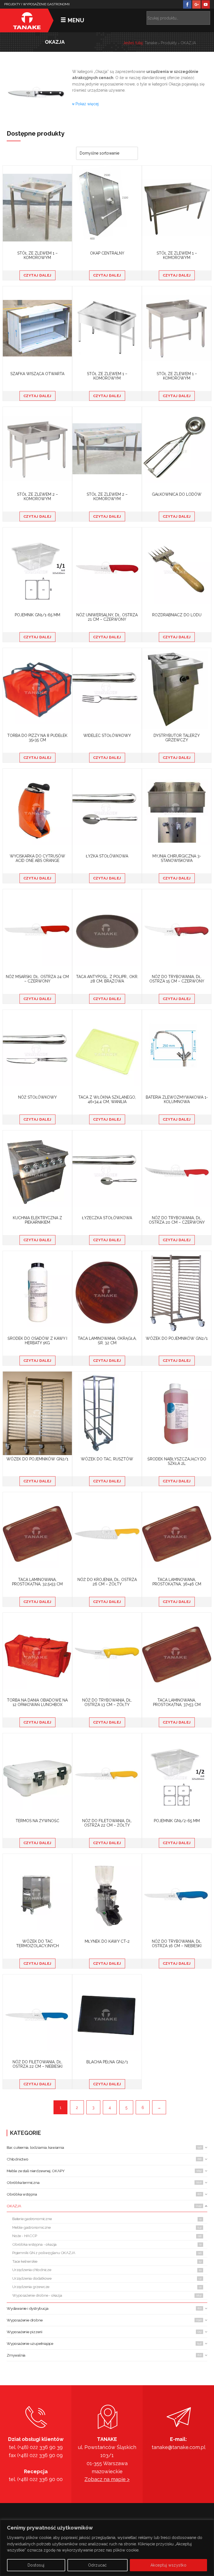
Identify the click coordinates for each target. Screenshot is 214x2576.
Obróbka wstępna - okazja (34, 2244)
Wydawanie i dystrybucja (27, 2308)
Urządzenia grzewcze (31, 2287)
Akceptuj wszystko (169, 2565)
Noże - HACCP (25, 2236)
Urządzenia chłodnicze (32, 2270)
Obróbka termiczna (23, 2182)
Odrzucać (98, 2565)
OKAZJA (14, 2206)
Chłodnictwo (18, 2159)
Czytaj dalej (37, 275)
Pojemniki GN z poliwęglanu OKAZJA (44, 2253)
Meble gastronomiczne (31, 2227)
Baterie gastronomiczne (32, 2219)
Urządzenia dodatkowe (32, 2278)
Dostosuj (36, 2565)
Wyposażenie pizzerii (25, 2332)
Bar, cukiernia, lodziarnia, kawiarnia (35, 2147)
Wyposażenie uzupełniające (30, 2343)
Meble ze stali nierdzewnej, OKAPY (36, 2171)
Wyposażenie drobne (25, 2320)
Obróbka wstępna (22, 2194)
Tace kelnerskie (25, 2261)
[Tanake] (27, 20)
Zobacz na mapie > (107, 2479)
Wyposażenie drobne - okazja (37, 2295)
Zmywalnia (16, 2355)
